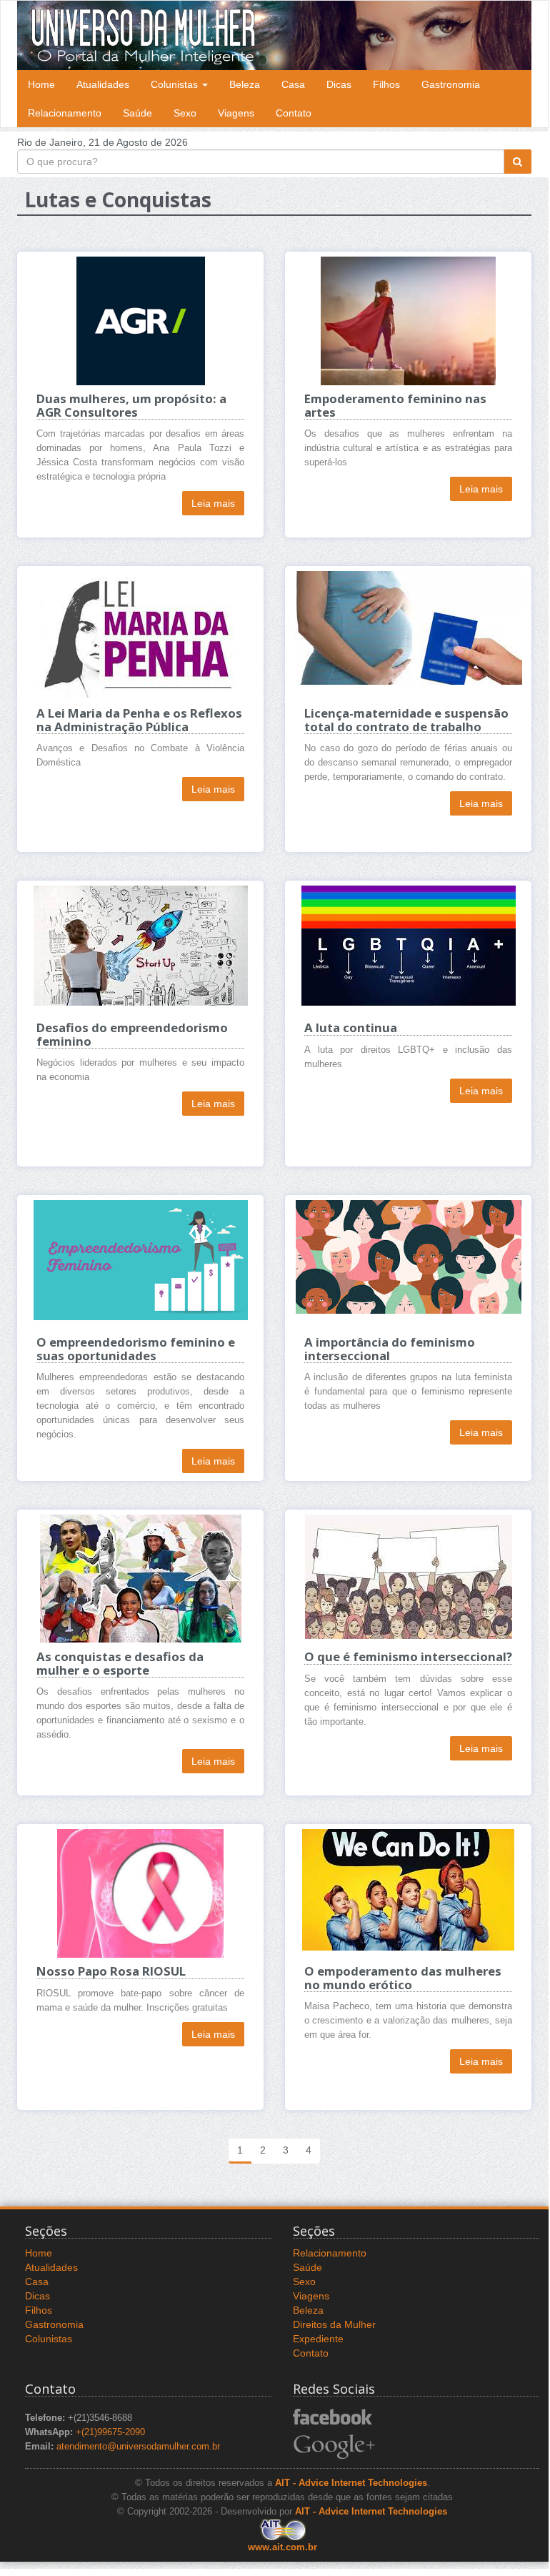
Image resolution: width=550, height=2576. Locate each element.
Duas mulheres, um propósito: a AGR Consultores (131, 405)
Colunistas (176, 84)
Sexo (185, 113)
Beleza (245, 84)
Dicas (339, 84)
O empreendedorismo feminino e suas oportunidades (136, 1348)
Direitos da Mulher (334, 2324)
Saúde (137, 113)
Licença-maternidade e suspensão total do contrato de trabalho (406, 719)
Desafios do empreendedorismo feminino (132, 1034)
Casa (293, 84)
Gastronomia (451, 84)
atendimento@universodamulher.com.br (138, 2447)
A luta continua (351, 1027)
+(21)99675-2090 (110, 2432)
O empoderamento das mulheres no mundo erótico (403, 1977)
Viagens (236, 113)
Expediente (318, 2339)
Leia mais (213, 503)
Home (41, 84)
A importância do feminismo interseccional (390, 1348)
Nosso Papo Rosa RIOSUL (111, 1971)
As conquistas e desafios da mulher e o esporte (120, 1663)
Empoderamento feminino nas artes (395, 405)
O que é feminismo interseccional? (408, 1656)
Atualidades (103, 84)
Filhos (386, 84)
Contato (294, 113)
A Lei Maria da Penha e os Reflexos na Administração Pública (139, 719)
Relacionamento (65, 113)
